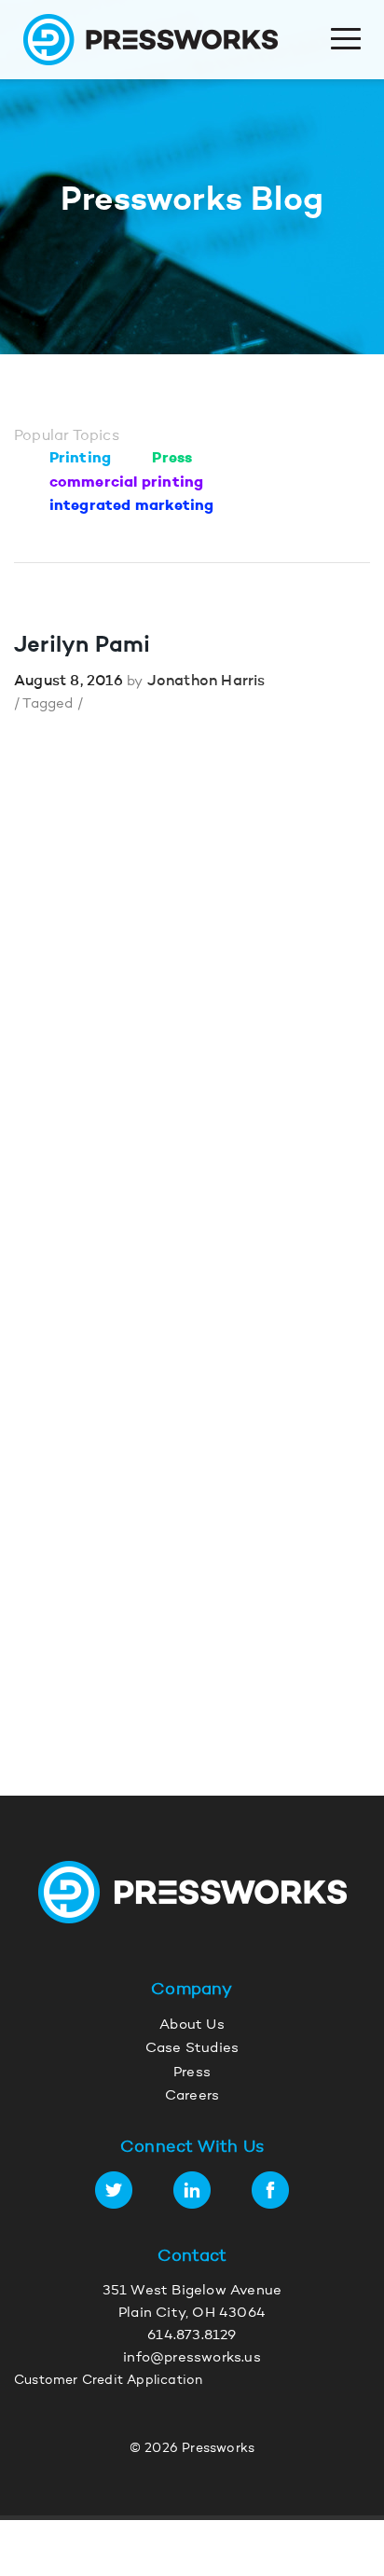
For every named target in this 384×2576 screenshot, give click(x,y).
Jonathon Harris (206, 682)
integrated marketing (132, 506)
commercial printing (127, 483)
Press (172, 459)
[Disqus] (192, 996)
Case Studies (192, 2049)
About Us (192, 2025)
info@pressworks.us (192, 2358)
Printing (81, 459)
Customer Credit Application (108, 2381)
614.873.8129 (192, 2336)
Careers (192, 2096)
